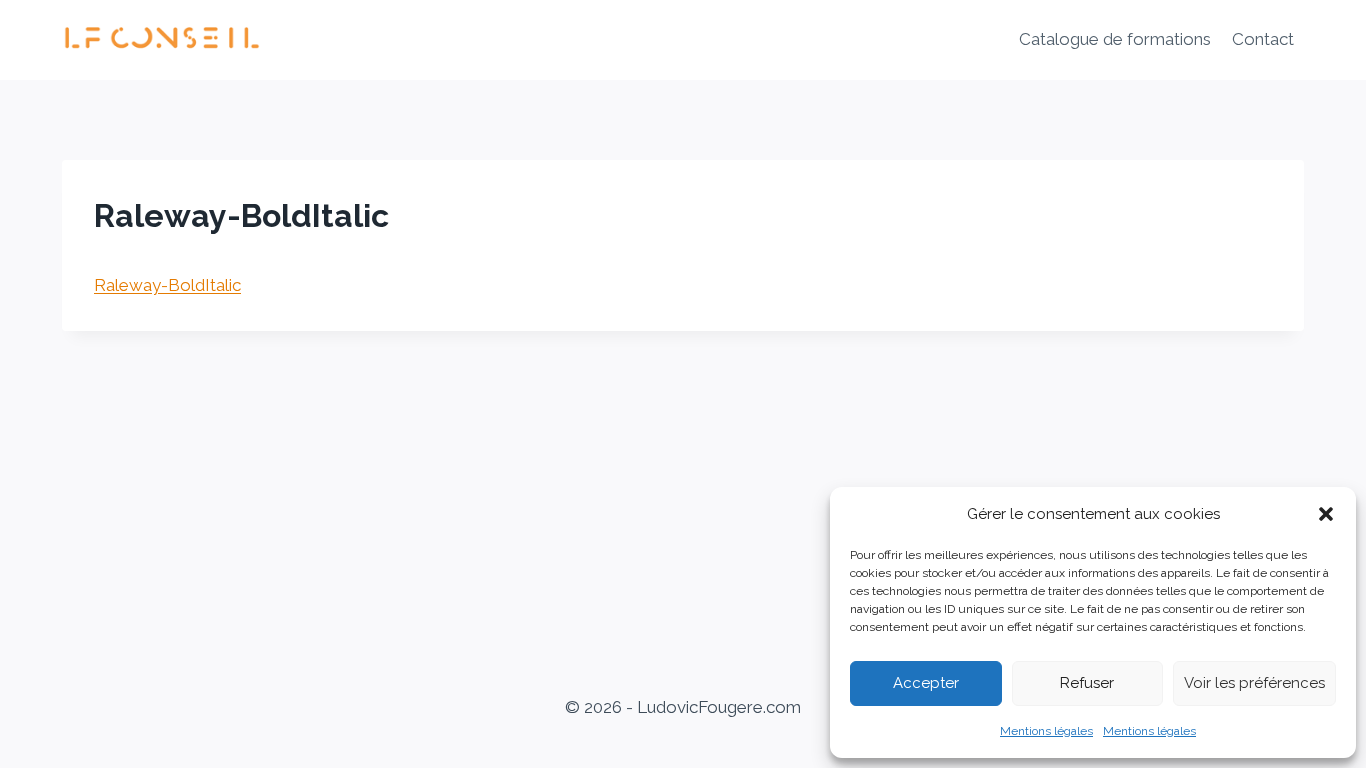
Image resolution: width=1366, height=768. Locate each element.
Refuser (1087, 683)
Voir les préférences (1254, 683)
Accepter (926, 683)
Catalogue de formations (1115, 39)
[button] (1326, 514)
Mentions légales (1046, 731)
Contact (1263, 39)
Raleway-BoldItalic (167, 285)
